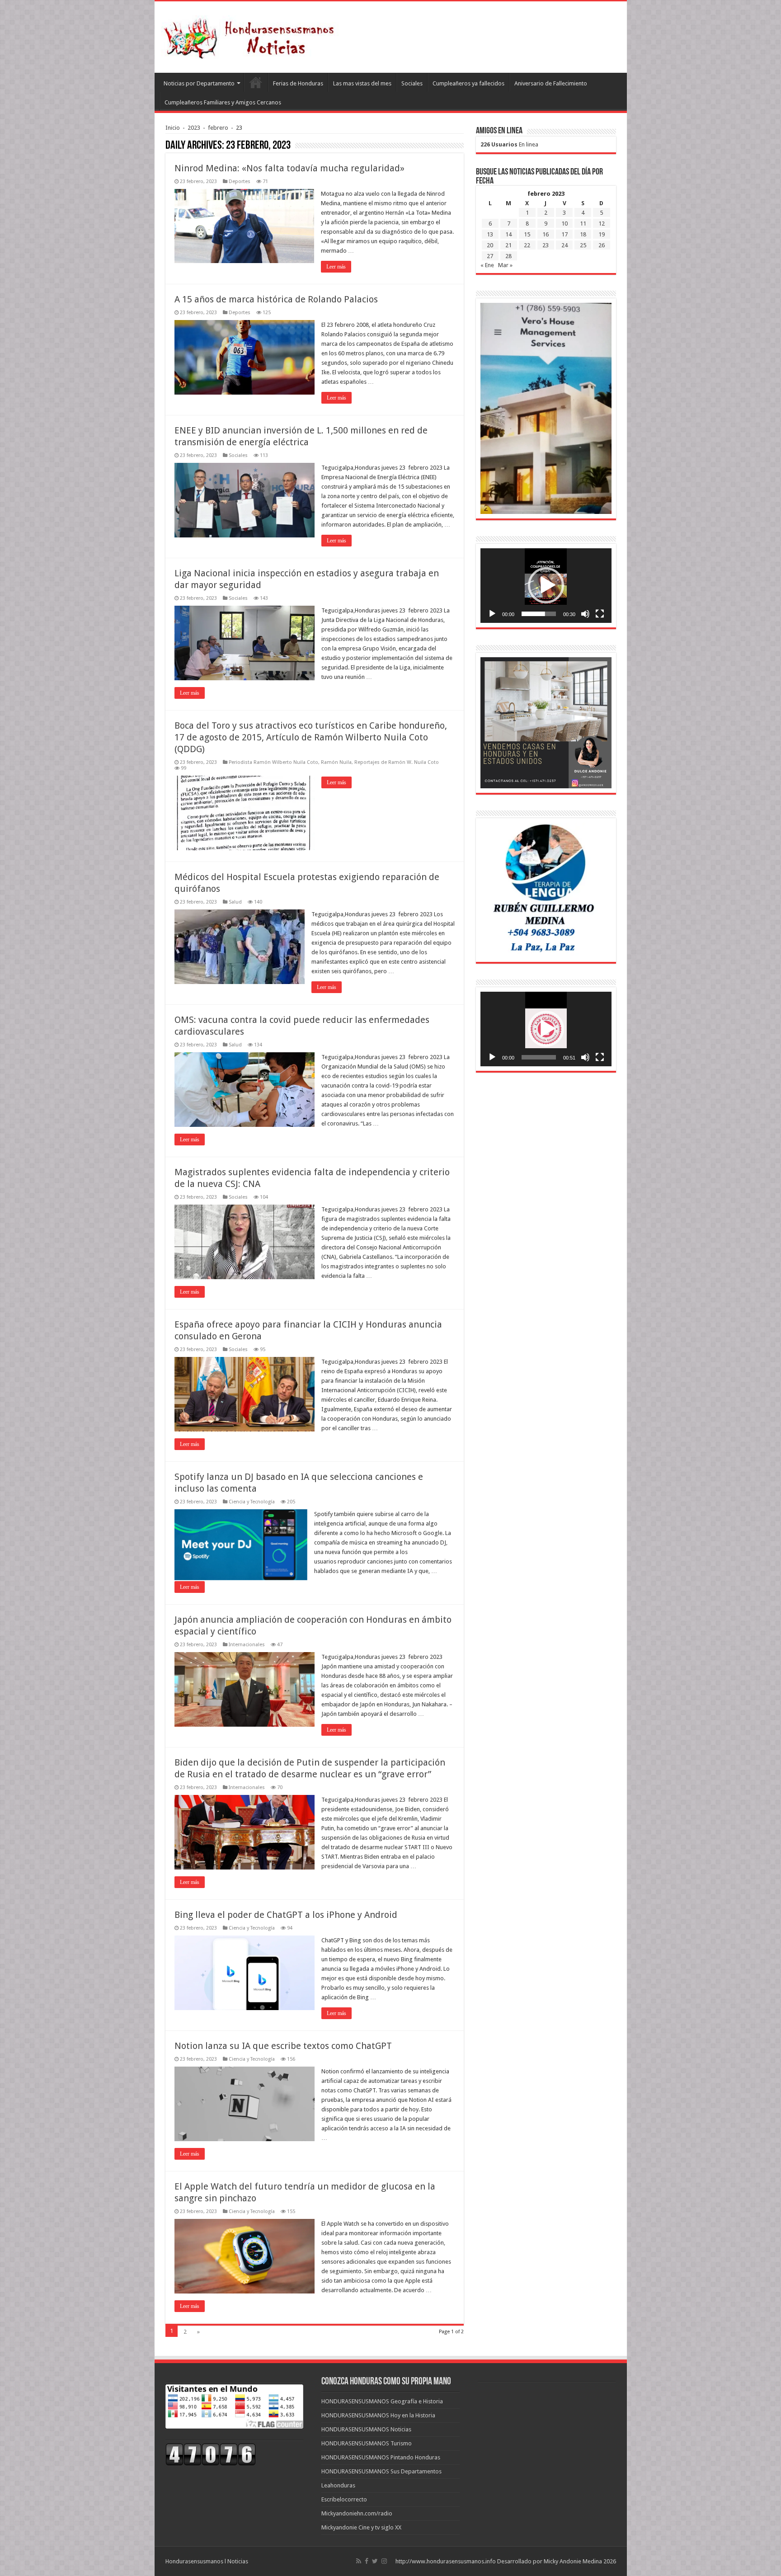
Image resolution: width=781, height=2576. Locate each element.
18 (583, 234)
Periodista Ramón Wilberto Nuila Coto (273, 762)
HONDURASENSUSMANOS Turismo (367, 2443)
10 (565, 224)
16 (546, 234)
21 (508, 245)
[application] (546, 586)
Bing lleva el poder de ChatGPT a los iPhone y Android (286, 1915)
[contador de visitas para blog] (211, 2454)
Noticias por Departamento (199, 83)
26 (602, 245)
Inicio (173, 128)
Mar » (505, 265)
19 (602, 234)
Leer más (336, 267)
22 (527, 245)
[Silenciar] (585, 614)
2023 (194, 128)
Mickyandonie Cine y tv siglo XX (361, 2527)
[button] (546, 585)
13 (490, 234)
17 (565, 234)
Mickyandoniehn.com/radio (357, 2513)
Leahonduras (338, 2485)
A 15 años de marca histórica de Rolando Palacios (276, 299)
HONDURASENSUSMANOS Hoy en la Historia (378, 2415)
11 (583, 224)
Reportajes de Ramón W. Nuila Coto (397, 762)
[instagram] (384, 2561)
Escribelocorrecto (344, 2499)
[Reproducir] (492, 614)
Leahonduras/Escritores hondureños (256, 82)
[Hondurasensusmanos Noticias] (252, 35)
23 (546, 245)
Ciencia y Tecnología (252, 1502)
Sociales (412, 83)
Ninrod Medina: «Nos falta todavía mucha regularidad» (289, 168)
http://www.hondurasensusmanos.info (446, 2561)
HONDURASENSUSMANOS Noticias (366, 2429)
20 (490, 245)
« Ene (487, 265)
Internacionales (247, 1645)
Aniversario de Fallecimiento (551, 83)
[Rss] (359, 2561)
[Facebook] (367, 2561)
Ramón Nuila (336, 762)
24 (565, 245)
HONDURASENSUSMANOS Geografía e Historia (382, 2401)
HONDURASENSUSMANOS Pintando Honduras (381, 2457)
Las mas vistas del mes (362, 83)
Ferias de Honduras (298, 83)
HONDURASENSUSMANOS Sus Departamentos (381, 2471)
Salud (235, 902)
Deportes (240, 181)
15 (527, 234)
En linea (509, 144)
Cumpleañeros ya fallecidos (468, 83)
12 (602, 224)
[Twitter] (375, 2561)
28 (508, 256)
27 (490, 256)
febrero (218, 128)
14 (508, 234)
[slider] (539, 614)
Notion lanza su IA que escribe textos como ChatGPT (283, 2046)
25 (583, 245)
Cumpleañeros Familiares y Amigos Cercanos (223, 102)
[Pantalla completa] (600, 614)
